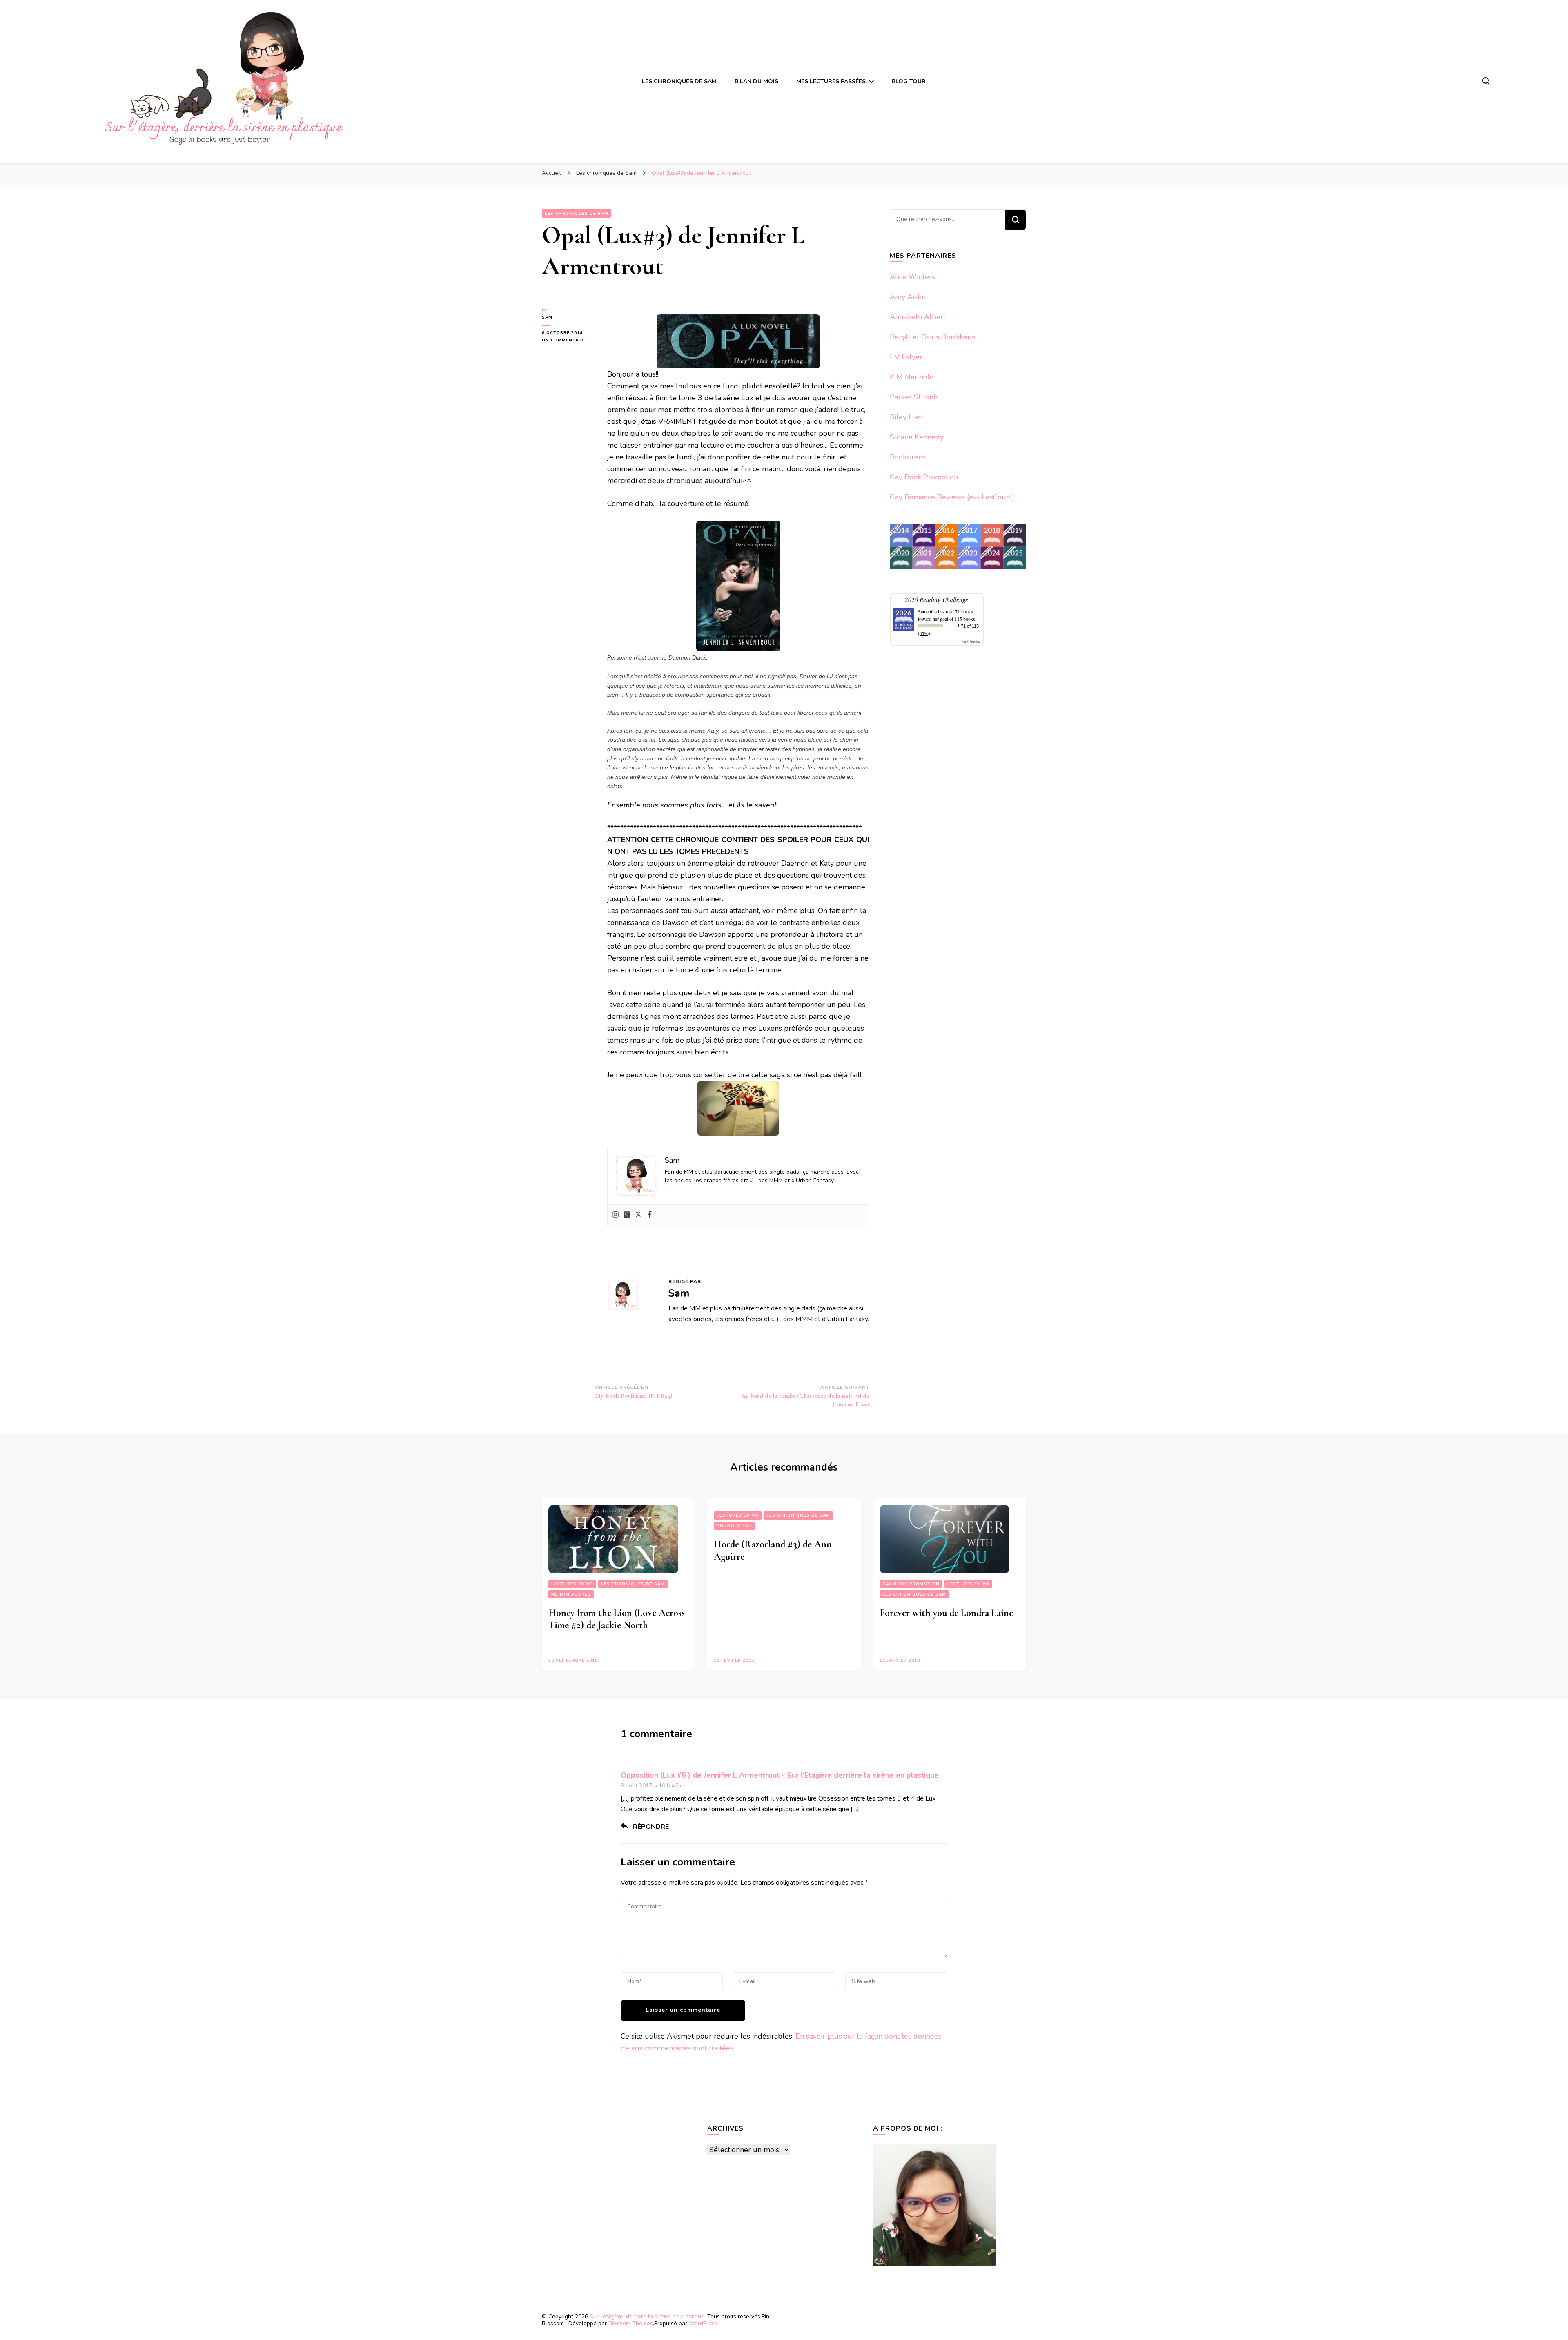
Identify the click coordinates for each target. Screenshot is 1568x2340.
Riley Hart (906, 417)
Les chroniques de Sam (633, 1584)
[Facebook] (650, 1215)
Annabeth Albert (918, 317)
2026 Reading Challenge (937, 599)
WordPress (703, 2323)
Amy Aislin (908, 297)
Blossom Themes (631, 2323)
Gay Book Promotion (924, 477)
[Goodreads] (627, 1215)
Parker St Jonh (914, 397)
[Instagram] (615, 1215)
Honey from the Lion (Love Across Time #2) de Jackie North (617, 1619)
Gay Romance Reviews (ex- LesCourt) (952, 497)
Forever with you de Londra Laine (946, 1613)
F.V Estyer (906, 357)
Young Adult (735, 1526)
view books (971, 641)
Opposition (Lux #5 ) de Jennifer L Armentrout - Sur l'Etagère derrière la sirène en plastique (780, 1775)
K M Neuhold (912, 377)
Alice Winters (912, 277)
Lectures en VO (572, 1584)
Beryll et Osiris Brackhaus (932, 337)
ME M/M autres (571, 1594)
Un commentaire (568, 340)
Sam (547, 317)
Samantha (927, 611)
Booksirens (908, 457)
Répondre (651, 1827)
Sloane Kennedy (917, 437)
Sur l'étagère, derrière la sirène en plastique (647, 2317)
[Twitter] (638, 1215)
